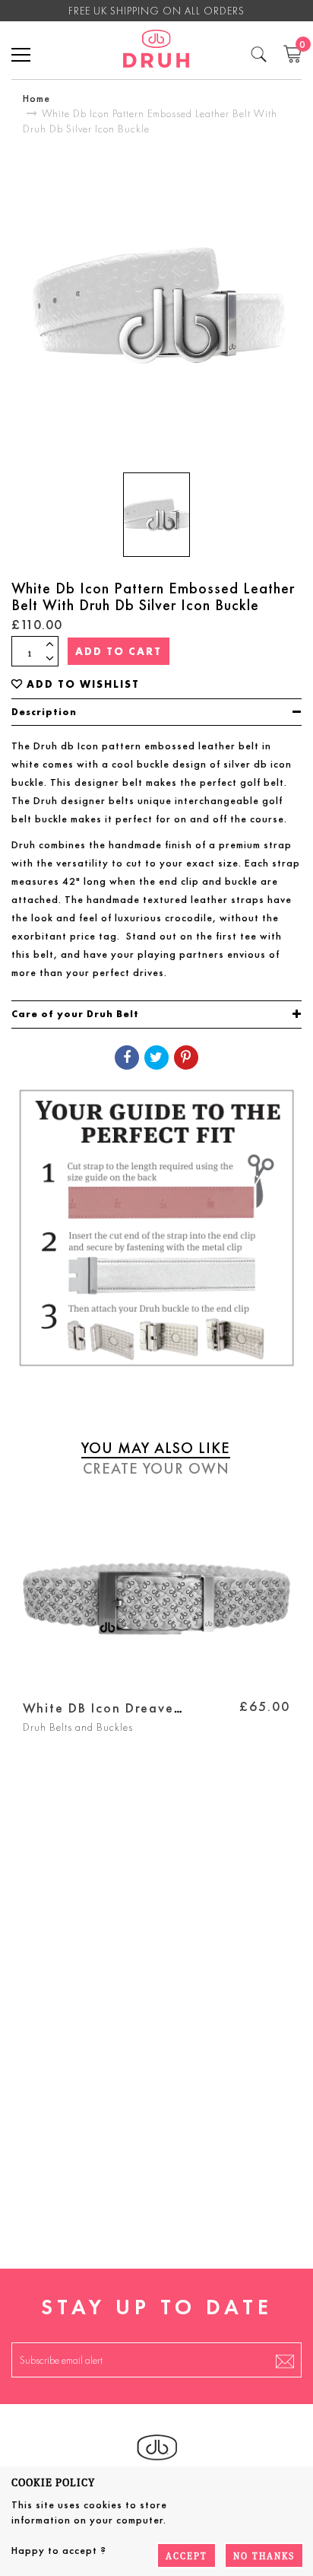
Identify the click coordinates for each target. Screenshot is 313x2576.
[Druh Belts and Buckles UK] (156, 51)
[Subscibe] (285, 2360)
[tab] (156, 712)
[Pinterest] (186, 1057)
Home (36, 98)
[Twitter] (156, 1057)
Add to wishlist (83, 684)
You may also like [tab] (156, 1448)
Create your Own (156, 1468)
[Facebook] (127, 1057)
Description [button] (44, 712)
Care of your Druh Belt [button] (75, 1014)
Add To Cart (119, 651)
